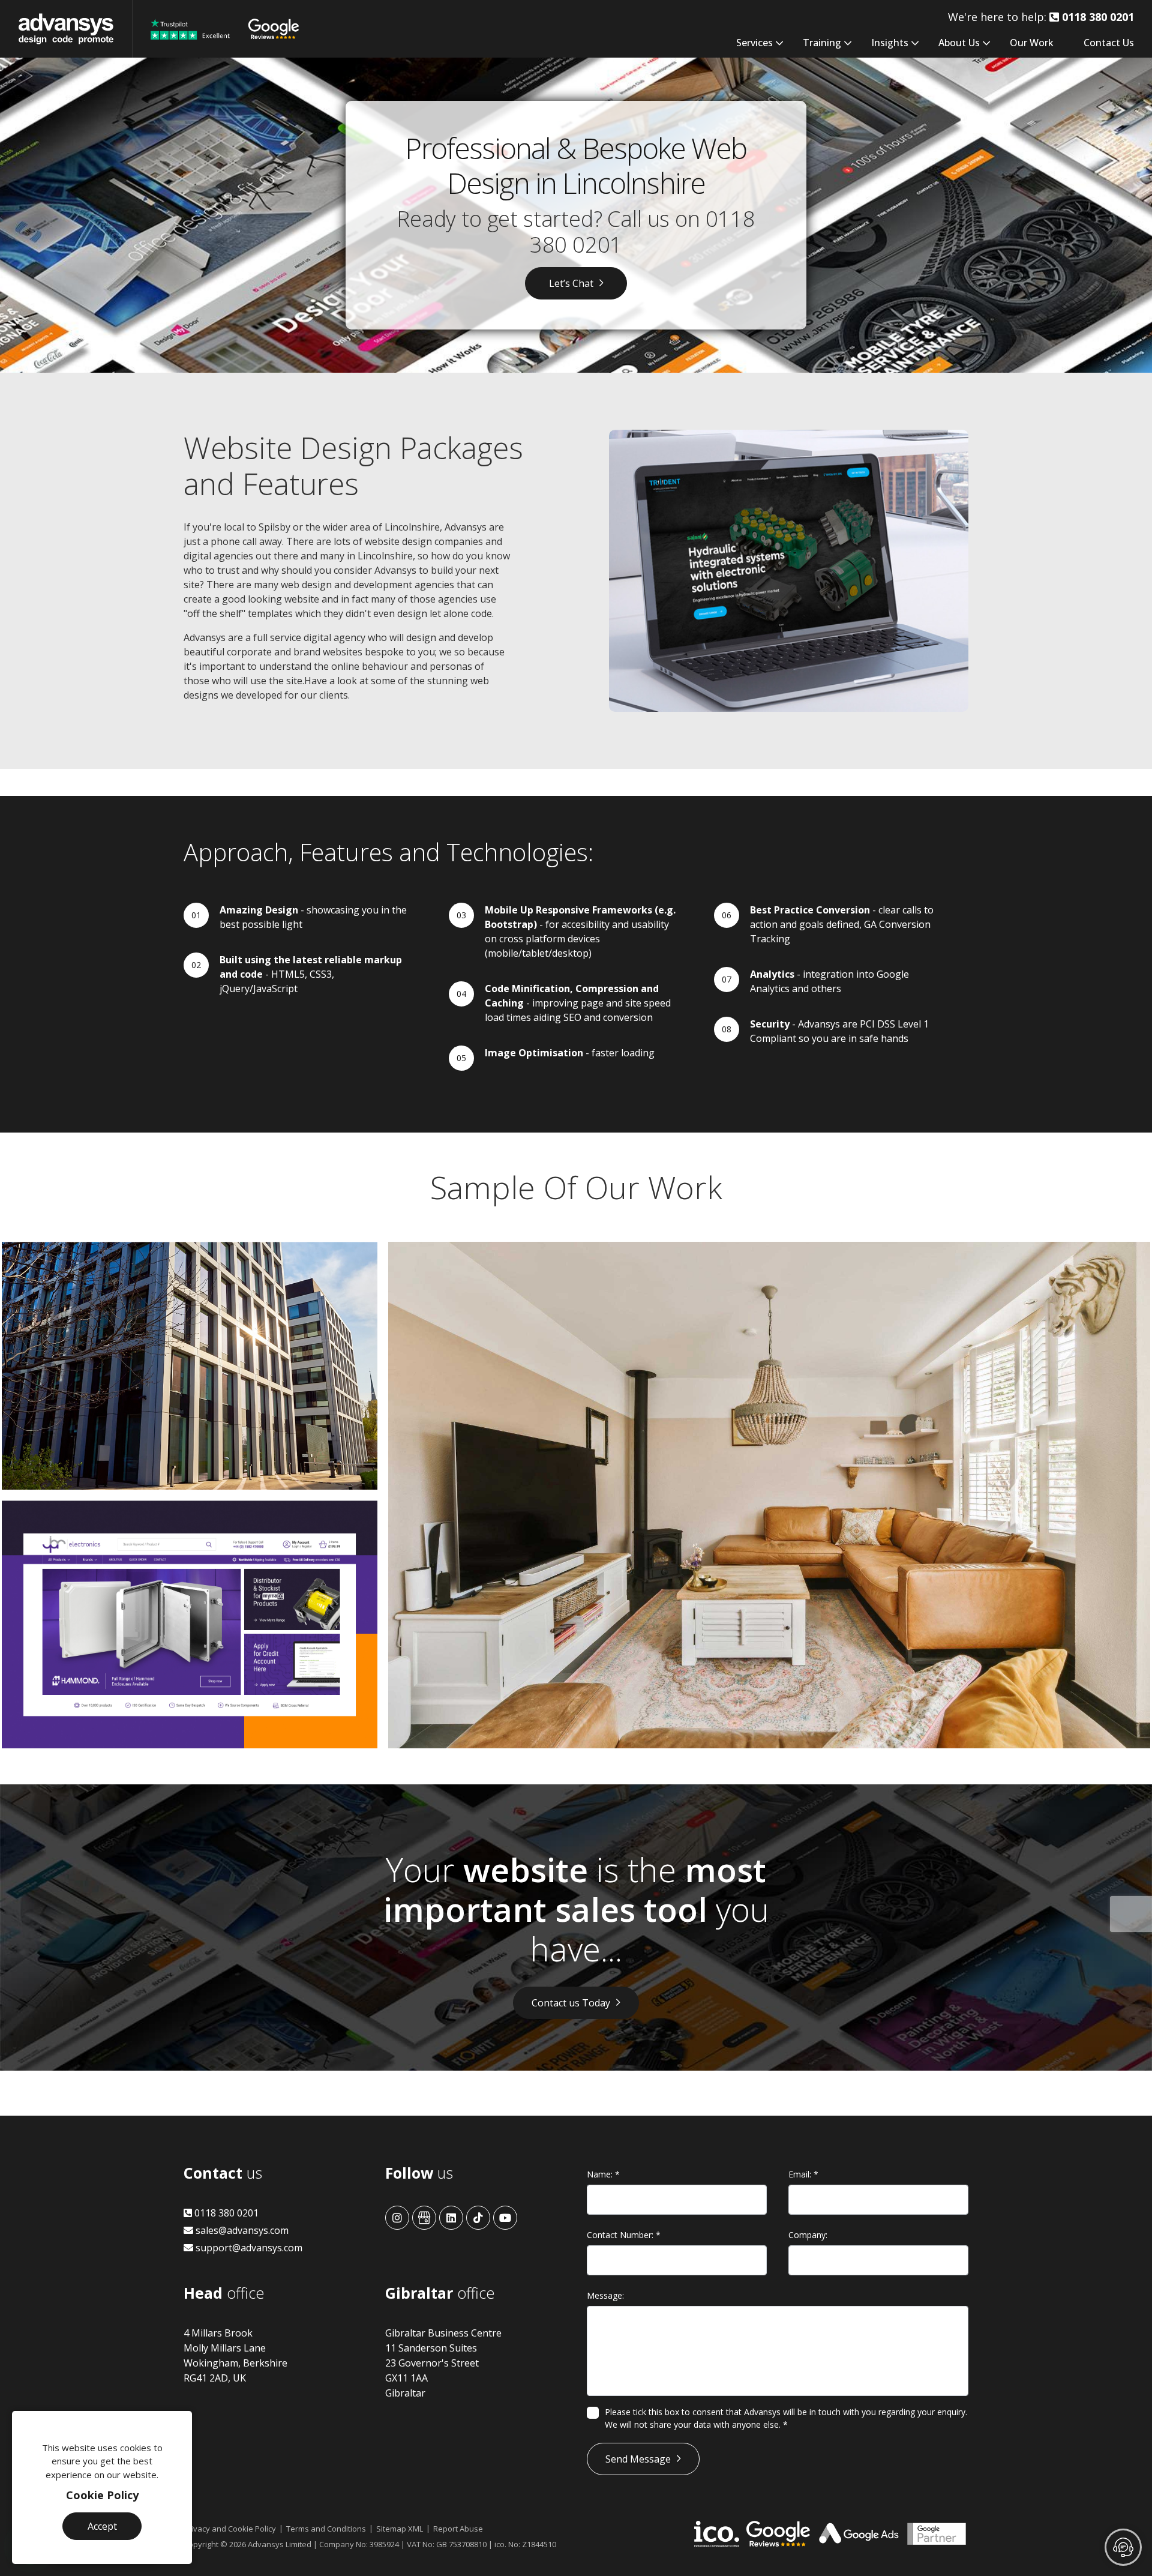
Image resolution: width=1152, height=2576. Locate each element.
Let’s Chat (571, 283)
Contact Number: (624, 2235)
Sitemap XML (400, 2529)
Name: (603, 2174)
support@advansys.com (248, 2248)
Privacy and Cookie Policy (230, 2529)
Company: (808, 2235)
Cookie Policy (102, 2495)
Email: (803, 2174)
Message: (605, 2295)
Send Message (638, 2459)
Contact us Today (571, 2003)
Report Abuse (458, 2529)
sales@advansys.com (241, 2230)
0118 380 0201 (225, 2213)
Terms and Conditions (326, 2529)
